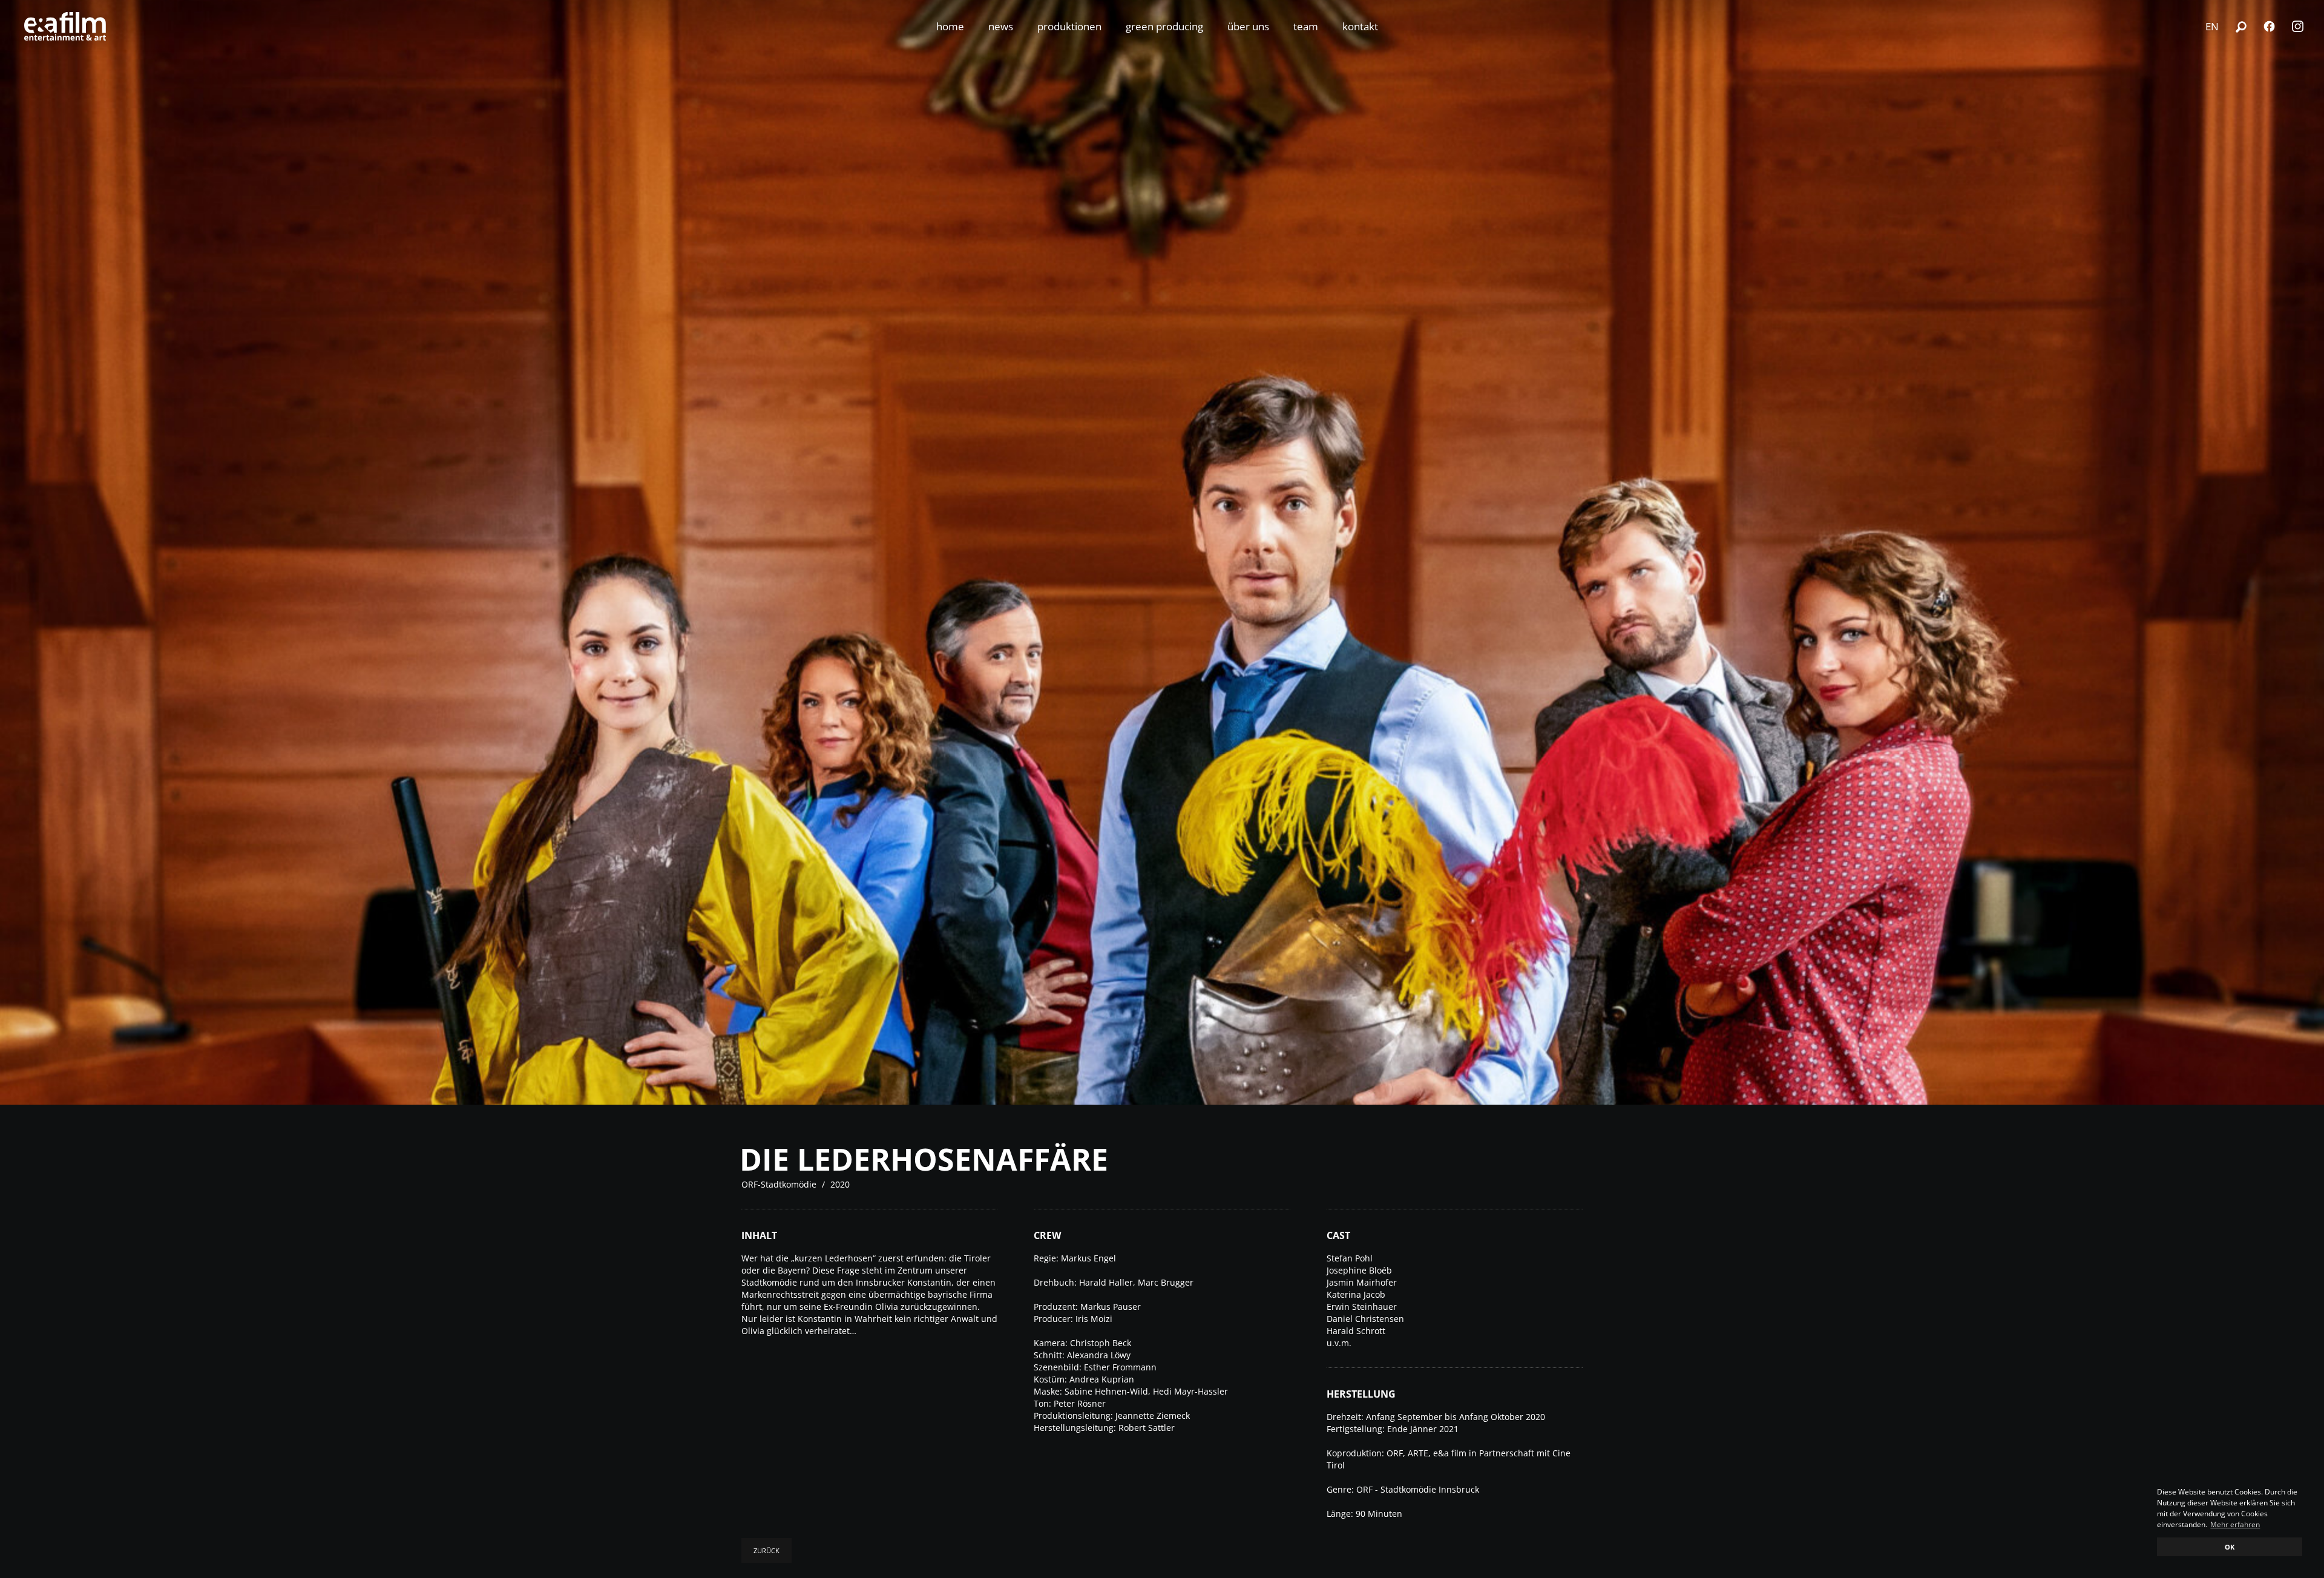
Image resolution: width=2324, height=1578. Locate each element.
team (1306, 26)
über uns (1248, 26)
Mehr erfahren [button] (2235, 1524)
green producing (1164, 26)
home (950, 26)
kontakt (1360, 26)
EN (2212, 26)
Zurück (766, 1550)
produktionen (1069, 26)
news (1001, 26)
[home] (65, 26)
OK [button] (2230, 1547)
